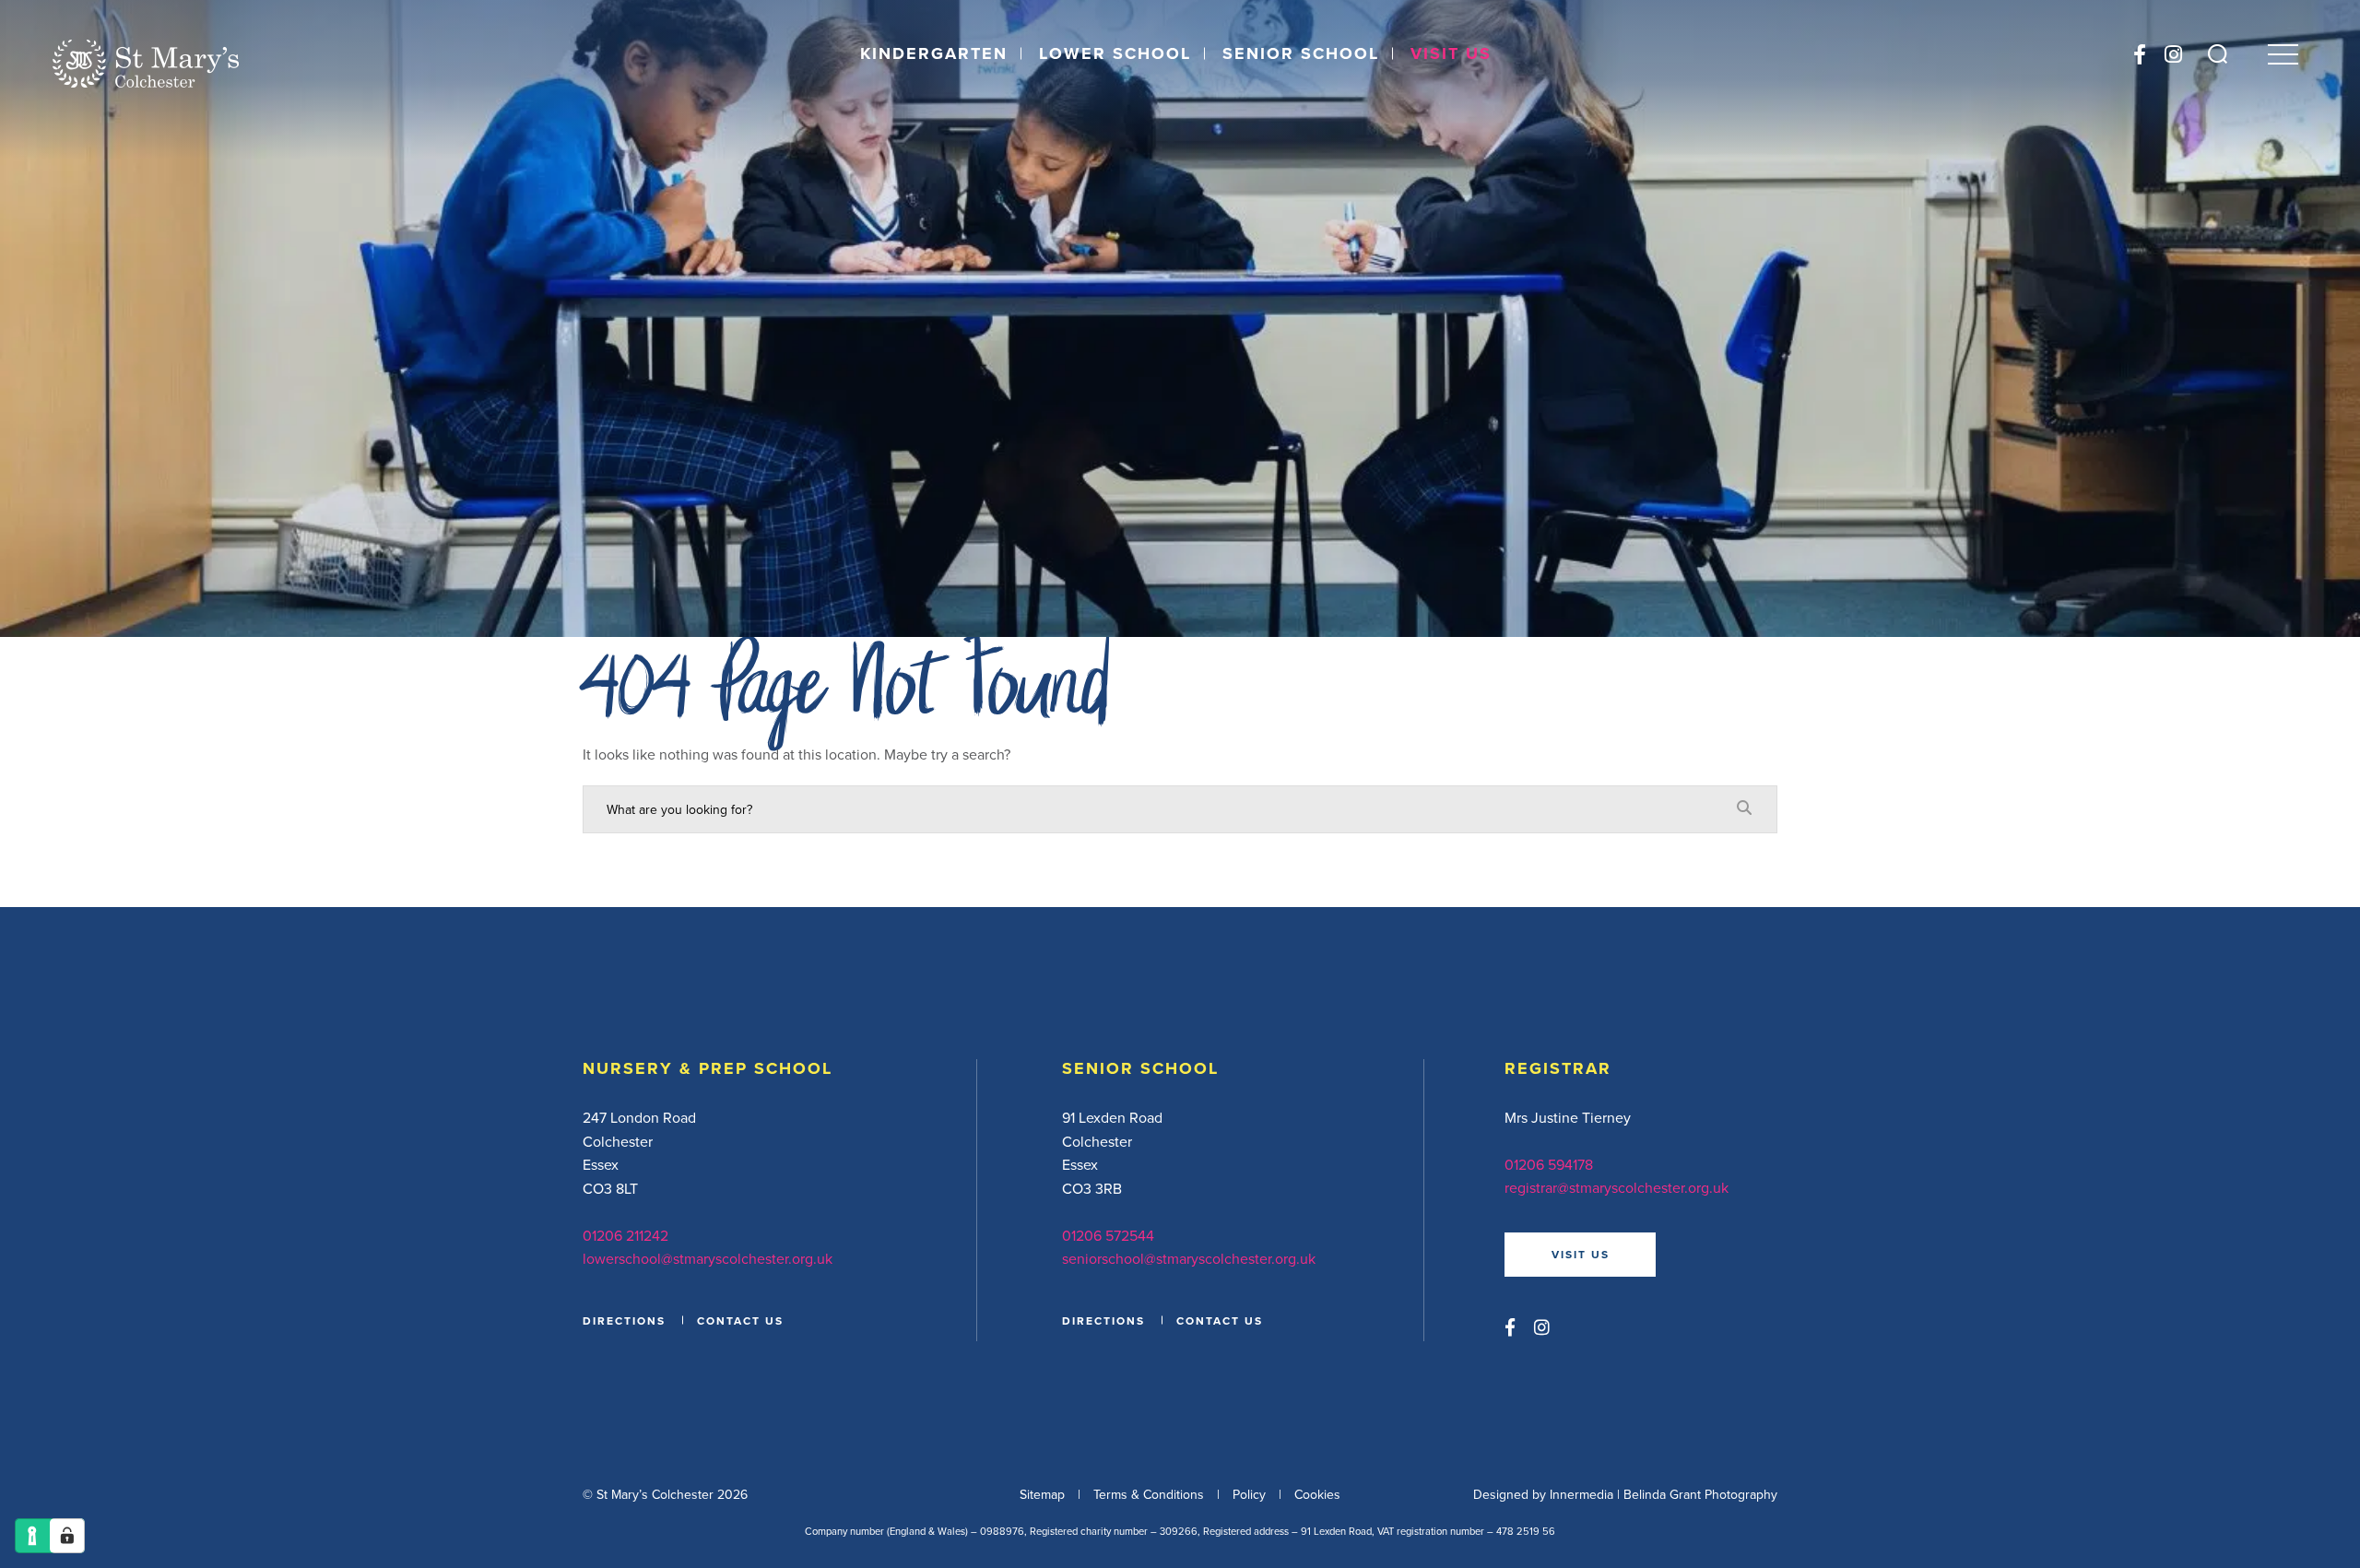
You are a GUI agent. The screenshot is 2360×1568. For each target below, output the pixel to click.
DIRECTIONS (624, 1320)
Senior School (1301, 53)
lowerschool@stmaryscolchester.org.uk (708, 1258)
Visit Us (1451, 53)
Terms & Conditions (1149, 1494)
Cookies (1317, 1494)
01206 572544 (1108, 1235)
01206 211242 (625, 1235)
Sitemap (1042, 1494)
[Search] (2218, 54)
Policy (1249, 1494)
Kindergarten (934, 53)
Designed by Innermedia (1543, 1494)
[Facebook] (2140, 54)
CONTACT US (740, 1320)
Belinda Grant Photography (1700, 1494)
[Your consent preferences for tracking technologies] (67, 1536)
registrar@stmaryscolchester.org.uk (1617, 1187)
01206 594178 (1549, 1164)
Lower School (1115, 53)
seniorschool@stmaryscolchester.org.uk (1189, 1258)
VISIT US (1581, 1254)
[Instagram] (2173, 54)
